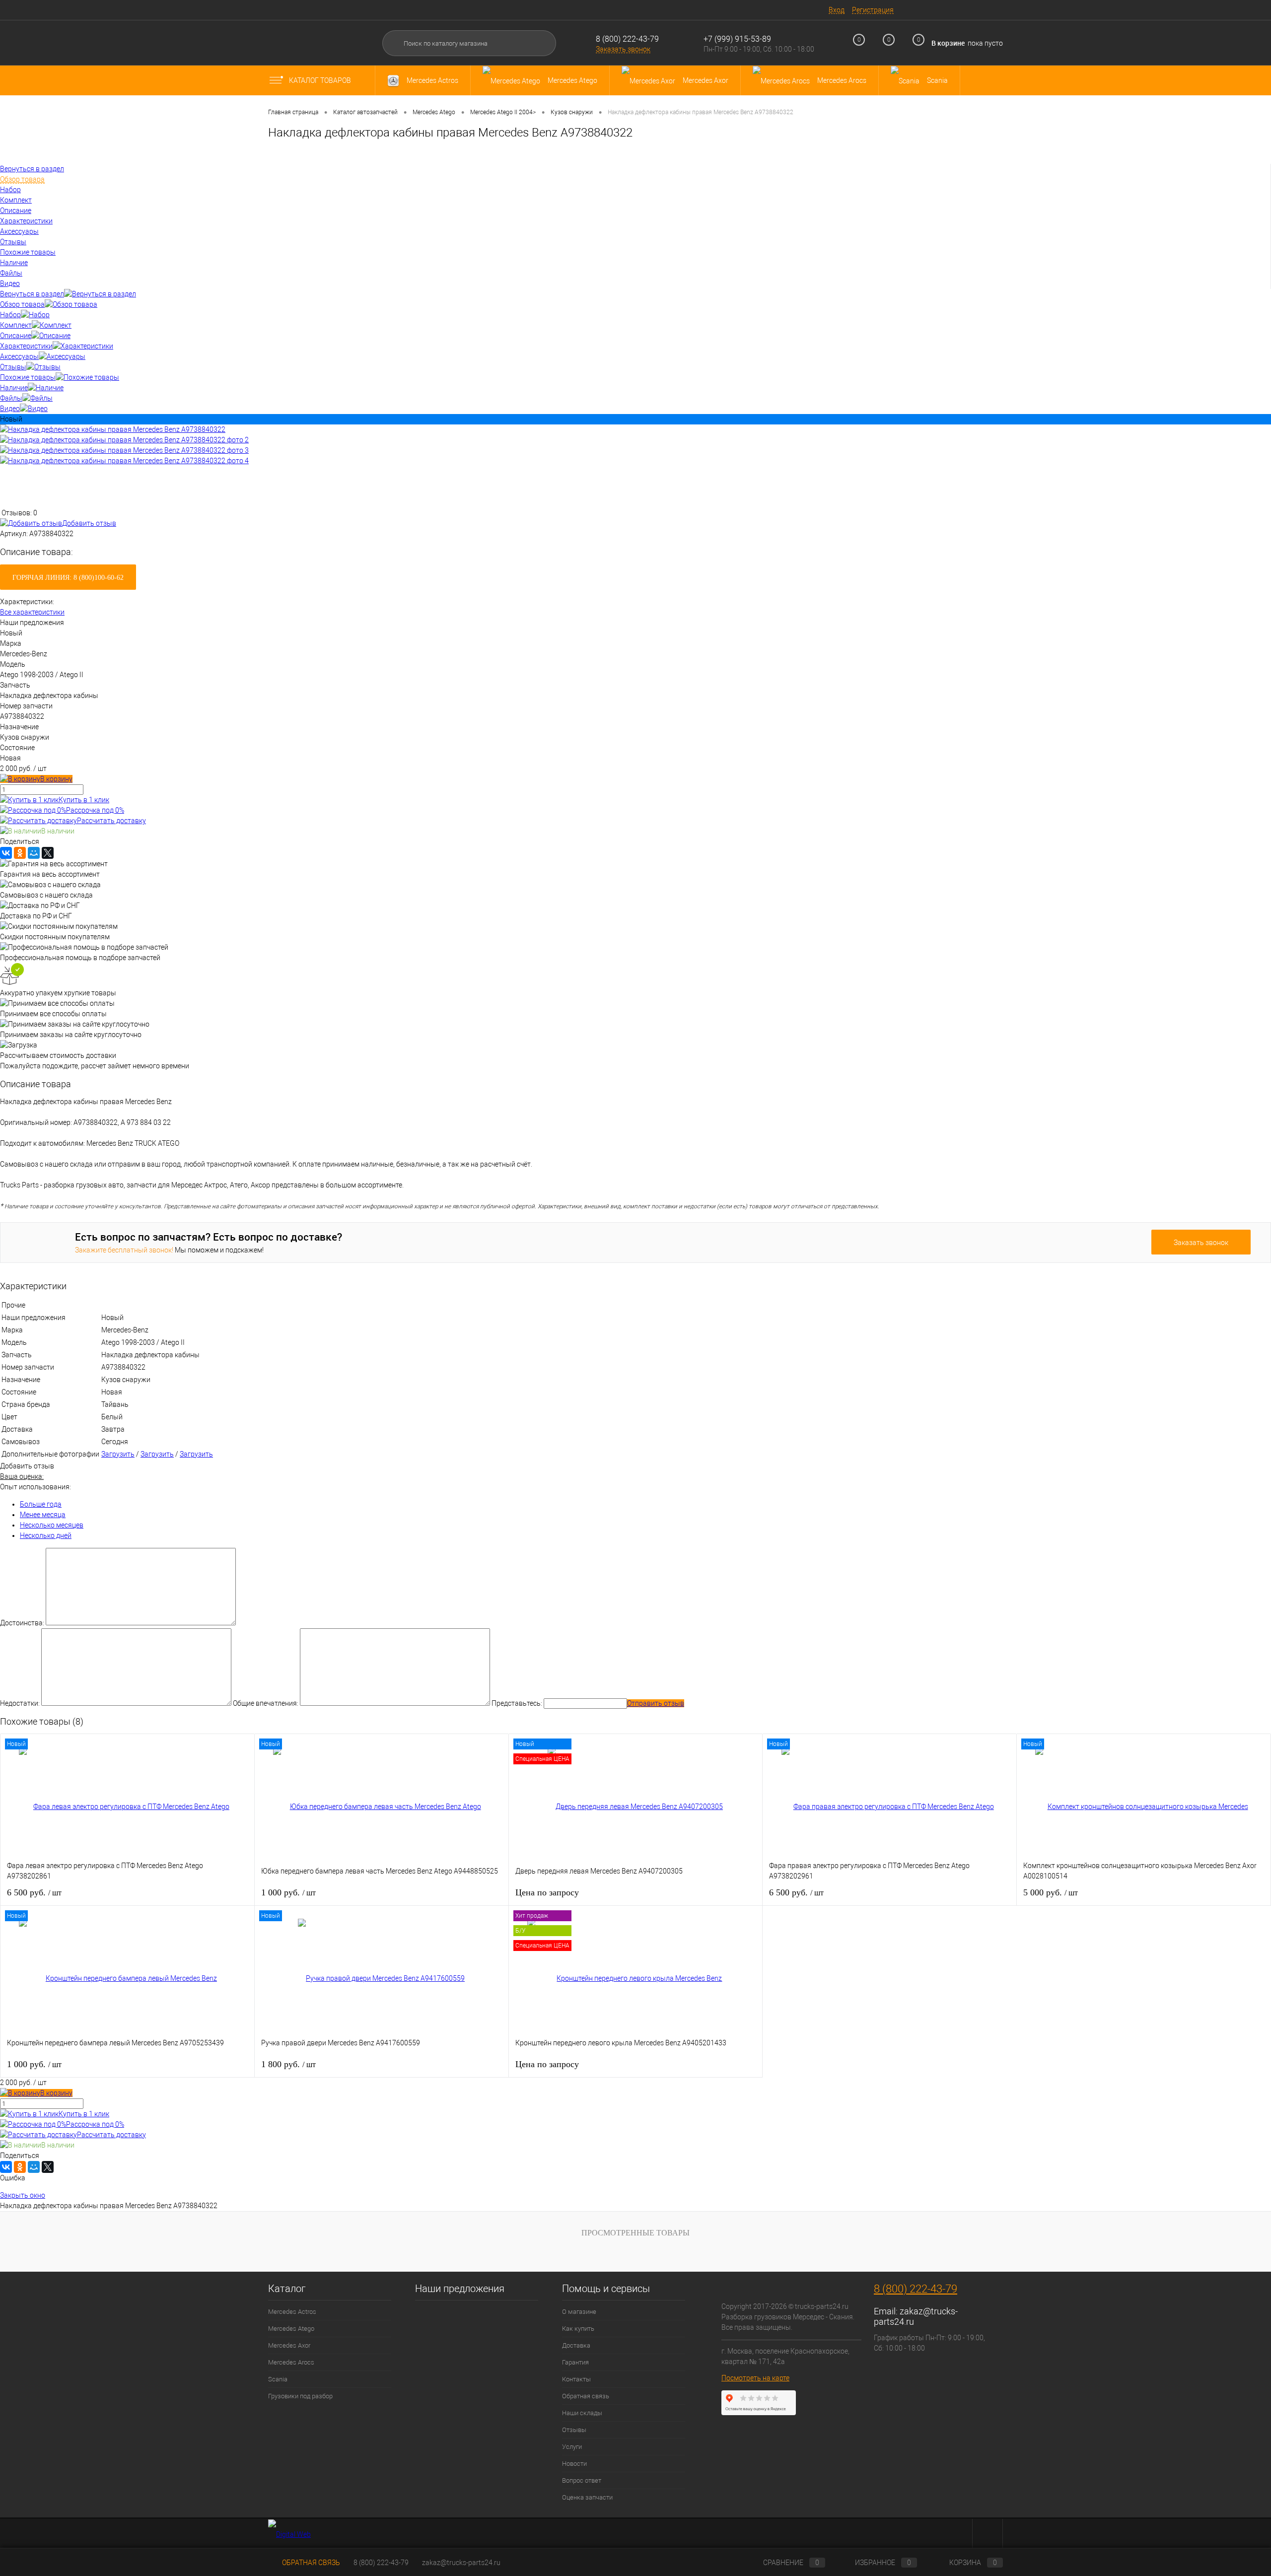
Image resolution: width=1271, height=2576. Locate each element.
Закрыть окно (23, 2195)
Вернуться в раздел (32, 294)
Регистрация (873, 10)
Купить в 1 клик (84, 800)
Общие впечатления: (266, 1703)
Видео (10, 409)
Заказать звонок (623, 49)
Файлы (11, 398)
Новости (574, 2464)
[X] (48, 853)
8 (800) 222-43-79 (627, 39)
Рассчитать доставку (111, 821)
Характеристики (26, 346)
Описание (16, 336)
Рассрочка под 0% (95, 810)
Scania (278, 2379)
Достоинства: (22, 1623)
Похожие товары (28, 377)
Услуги (572, 2447)
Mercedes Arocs (291, 2362)
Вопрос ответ (582, 2480)
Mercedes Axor (289, 2345)
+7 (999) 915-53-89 (737, 39)
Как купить (578, 2329)
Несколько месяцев (52, 1525)
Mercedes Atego (291, 2329)
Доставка (576, 2345)
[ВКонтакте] (6, 853)
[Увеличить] (113, 429)
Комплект (16, 325)
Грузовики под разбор (300, 2396)
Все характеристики (32, 612)
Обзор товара (22, 304)
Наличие (14, 388)
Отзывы (13, 367)
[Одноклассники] (20, 853)
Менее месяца (43, 1515)
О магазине (579, 2312)
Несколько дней (46, 1535)
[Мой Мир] (34, 853)
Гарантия (575, 2362)
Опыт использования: (35, 1487)
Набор (10, 315)
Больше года (41, 1504)
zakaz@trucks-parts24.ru (461, 2563)
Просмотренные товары (635, 2233)
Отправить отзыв (656, 1703)
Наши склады (582, 2413)
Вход (837, 10)
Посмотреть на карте (755, 2378)
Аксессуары (19, 356)
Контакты (576, 2379)
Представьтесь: (517, 1703)
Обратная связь (586, 2396)
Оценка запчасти (587, 2497)
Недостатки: (20, 1703)
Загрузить (118, 1454)
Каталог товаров (321, 80)
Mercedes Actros (292, 2312)
